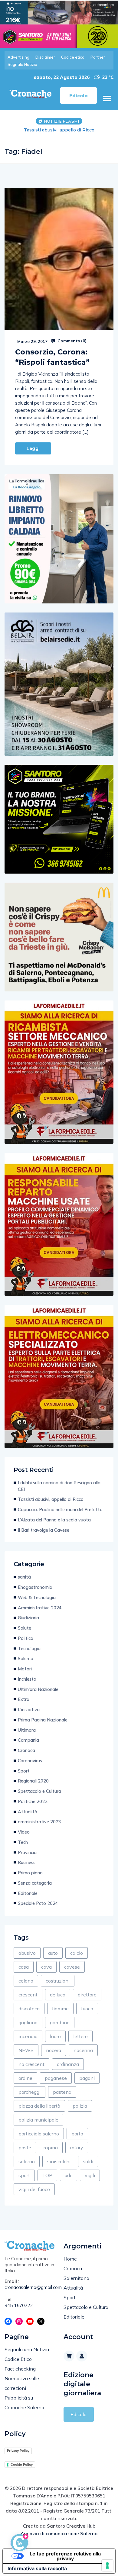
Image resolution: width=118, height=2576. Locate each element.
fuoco (87, 2009)
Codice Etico (18, 2359)
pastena (62, 2092)
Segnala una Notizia (27, 2349)
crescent (28, 1995)
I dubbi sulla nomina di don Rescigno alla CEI (59, 1486)
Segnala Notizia (22, 64)
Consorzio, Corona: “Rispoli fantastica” (52, 357)
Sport (24, 1771)
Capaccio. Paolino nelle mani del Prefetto (60, 1509)
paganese (56, 2078)
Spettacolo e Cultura (39, 1791)
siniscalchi (59, 2161)
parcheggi (29, 2092)
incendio (28, 2036)
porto (77, 2134)
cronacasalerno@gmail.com (29, 2287)
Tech (23, 1842)
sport (24, 2175)
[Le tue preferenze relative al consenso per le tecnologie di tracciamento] (107, 2565)
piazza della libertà (39, 2106)
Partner (98, 57)
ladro (55, 2036)
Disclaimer (45, 57)
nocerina (83, 2050)
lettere (80, 2036)
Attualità (28, 1812)
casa (24, 1967)
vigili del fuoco (34, 2189)
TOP (47, 2175)
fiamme (60, 2009)
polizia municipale (38, 2120)
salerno (27, 2161)
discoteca (29, 2009)
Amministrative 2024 (40, 1608)
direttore (87, 1995)
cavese (72, 1967)
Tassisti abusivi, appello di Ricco (51, 1499)
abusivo (27, 1953)
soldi (88, 2161)
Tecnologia (29, 1648)
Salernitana (76, 2278)
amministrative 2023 (39, 1822)
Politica (26, 1638)
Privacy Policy (18, 2451)
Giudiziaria (28, 1618)
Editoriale (28, 1893)
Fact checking (20, 2369)
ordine (25, 2078)
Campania (28, 1740)
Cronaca (26, 1750)
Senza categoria (35, 1883)
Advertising (18, 57)
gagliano (28, 2022)
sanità (24, 1577)
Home (70, 2259)
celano (26, 1981)
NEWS (26, 2050)
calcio (77, 1953)
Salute (25, 1628)
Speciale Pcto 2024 (38, 1903)
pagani (87, 2078)
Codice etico (73, 57)
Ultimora (27, 1730)
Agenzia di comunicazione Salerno (59, 2534)
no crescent (31, 2064)
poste (25, 2148)
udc (69, 2175)
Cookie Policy (22, 2464)
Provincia (27, 1852)
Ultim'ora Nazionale (38, 1689)
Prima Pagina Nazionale (43, 1720)
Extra (24, 1699)
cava (46, 1967)
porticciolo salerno (39, 2134)
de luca (58, 1995)
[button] (107, 99)
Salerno (26, 1658)
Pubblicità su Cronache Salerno (24, 2403)
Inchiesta (27, 1679)
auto (53, 1953)
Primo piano (30, 1873)
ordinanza (68, 2064)
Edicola (79, 2414)
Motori (25, 1669)
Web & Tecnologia (37, 1597)
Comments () (71, 341)
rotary (77, 2148)
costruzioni (58, 1981)
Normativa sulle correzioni (22, 2383)
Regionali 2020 (33, 1781)
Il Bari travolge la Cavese (44, 1530)
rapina (51, 2148)
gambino (60, 2022)
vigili (90, 2175)
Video (24, 1832)
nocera (54, 2050)
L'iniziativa (29, 1710)
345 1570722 (19, 2305)
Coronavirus (30, 1761)
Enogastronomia (35, 1587)
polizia (80, 2106)
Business (27, 1862)
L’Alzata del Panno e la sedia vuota (54, 1520)
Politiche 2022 (33, 1801)
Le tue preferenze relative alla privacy (65, 2556)
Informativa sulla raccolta (37, 2568)
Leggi (33, 448)
